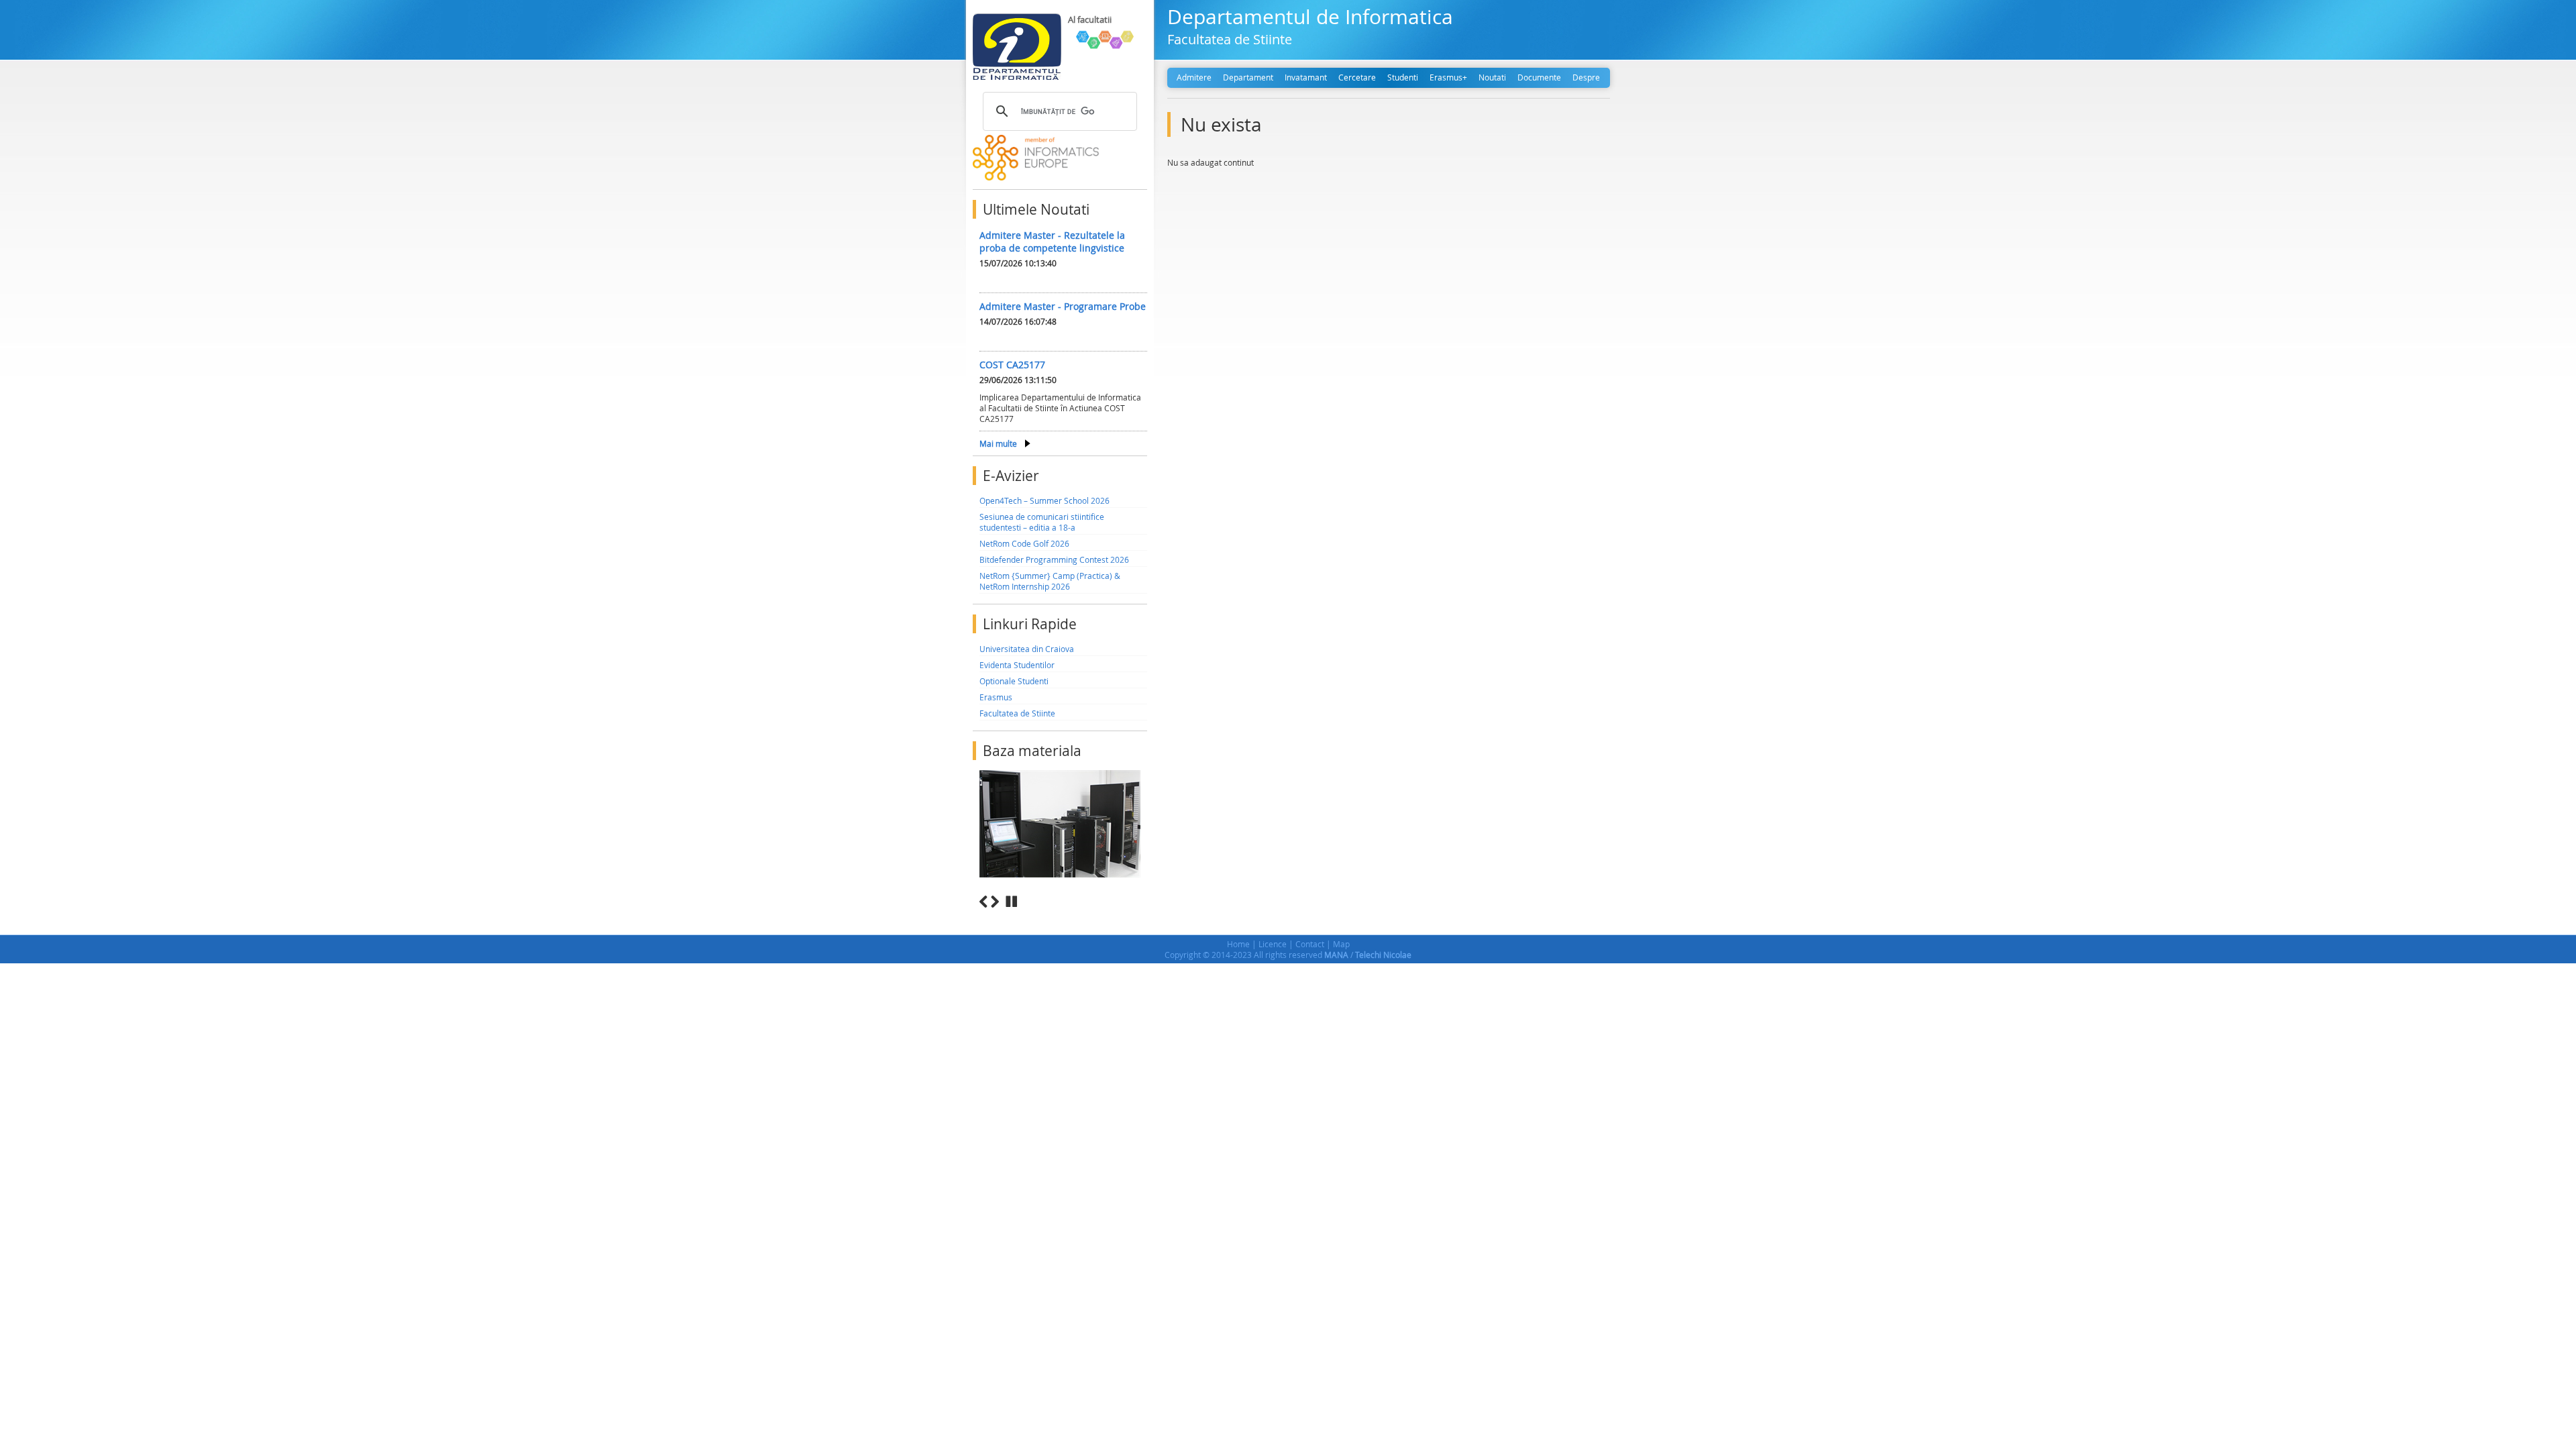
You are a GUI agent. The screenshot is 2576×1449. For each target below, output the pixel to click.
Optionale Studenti (1014, 681)
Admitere (1194, 77)
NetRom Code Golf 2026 (1024, 543)
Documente (1539, 77)
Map (1341, 944)
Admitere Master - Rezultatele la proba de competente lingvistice (1052, 241)
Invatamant (1306, 77)
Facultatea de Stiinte (1017, 713)
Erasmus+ (1448, 77)
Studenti (1403, 77)
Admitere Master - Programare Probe (1063, 306)
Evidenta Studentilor (1017, 665)
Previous (983, 902)
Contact (1310, 944)
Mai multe (998, 443)
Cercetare (1357, 77)
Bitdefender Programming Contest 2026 (1054, 559)
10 (1142, 917)
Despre (1586, 77)
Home (1238, 944)
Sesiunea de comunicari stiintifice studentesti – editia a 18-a (1042, 522)
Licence (1273, 944)
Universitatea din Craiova (1027, 649)
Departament (1248, 77)
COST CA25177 (1012, 365)
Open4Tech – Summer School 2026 (1044, 500)
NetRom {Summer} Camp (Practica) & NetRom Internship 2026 (1050, 581)
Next (995, 902)
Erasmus (996, 697)
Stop (1012, 902)
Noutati (1492, 77)
